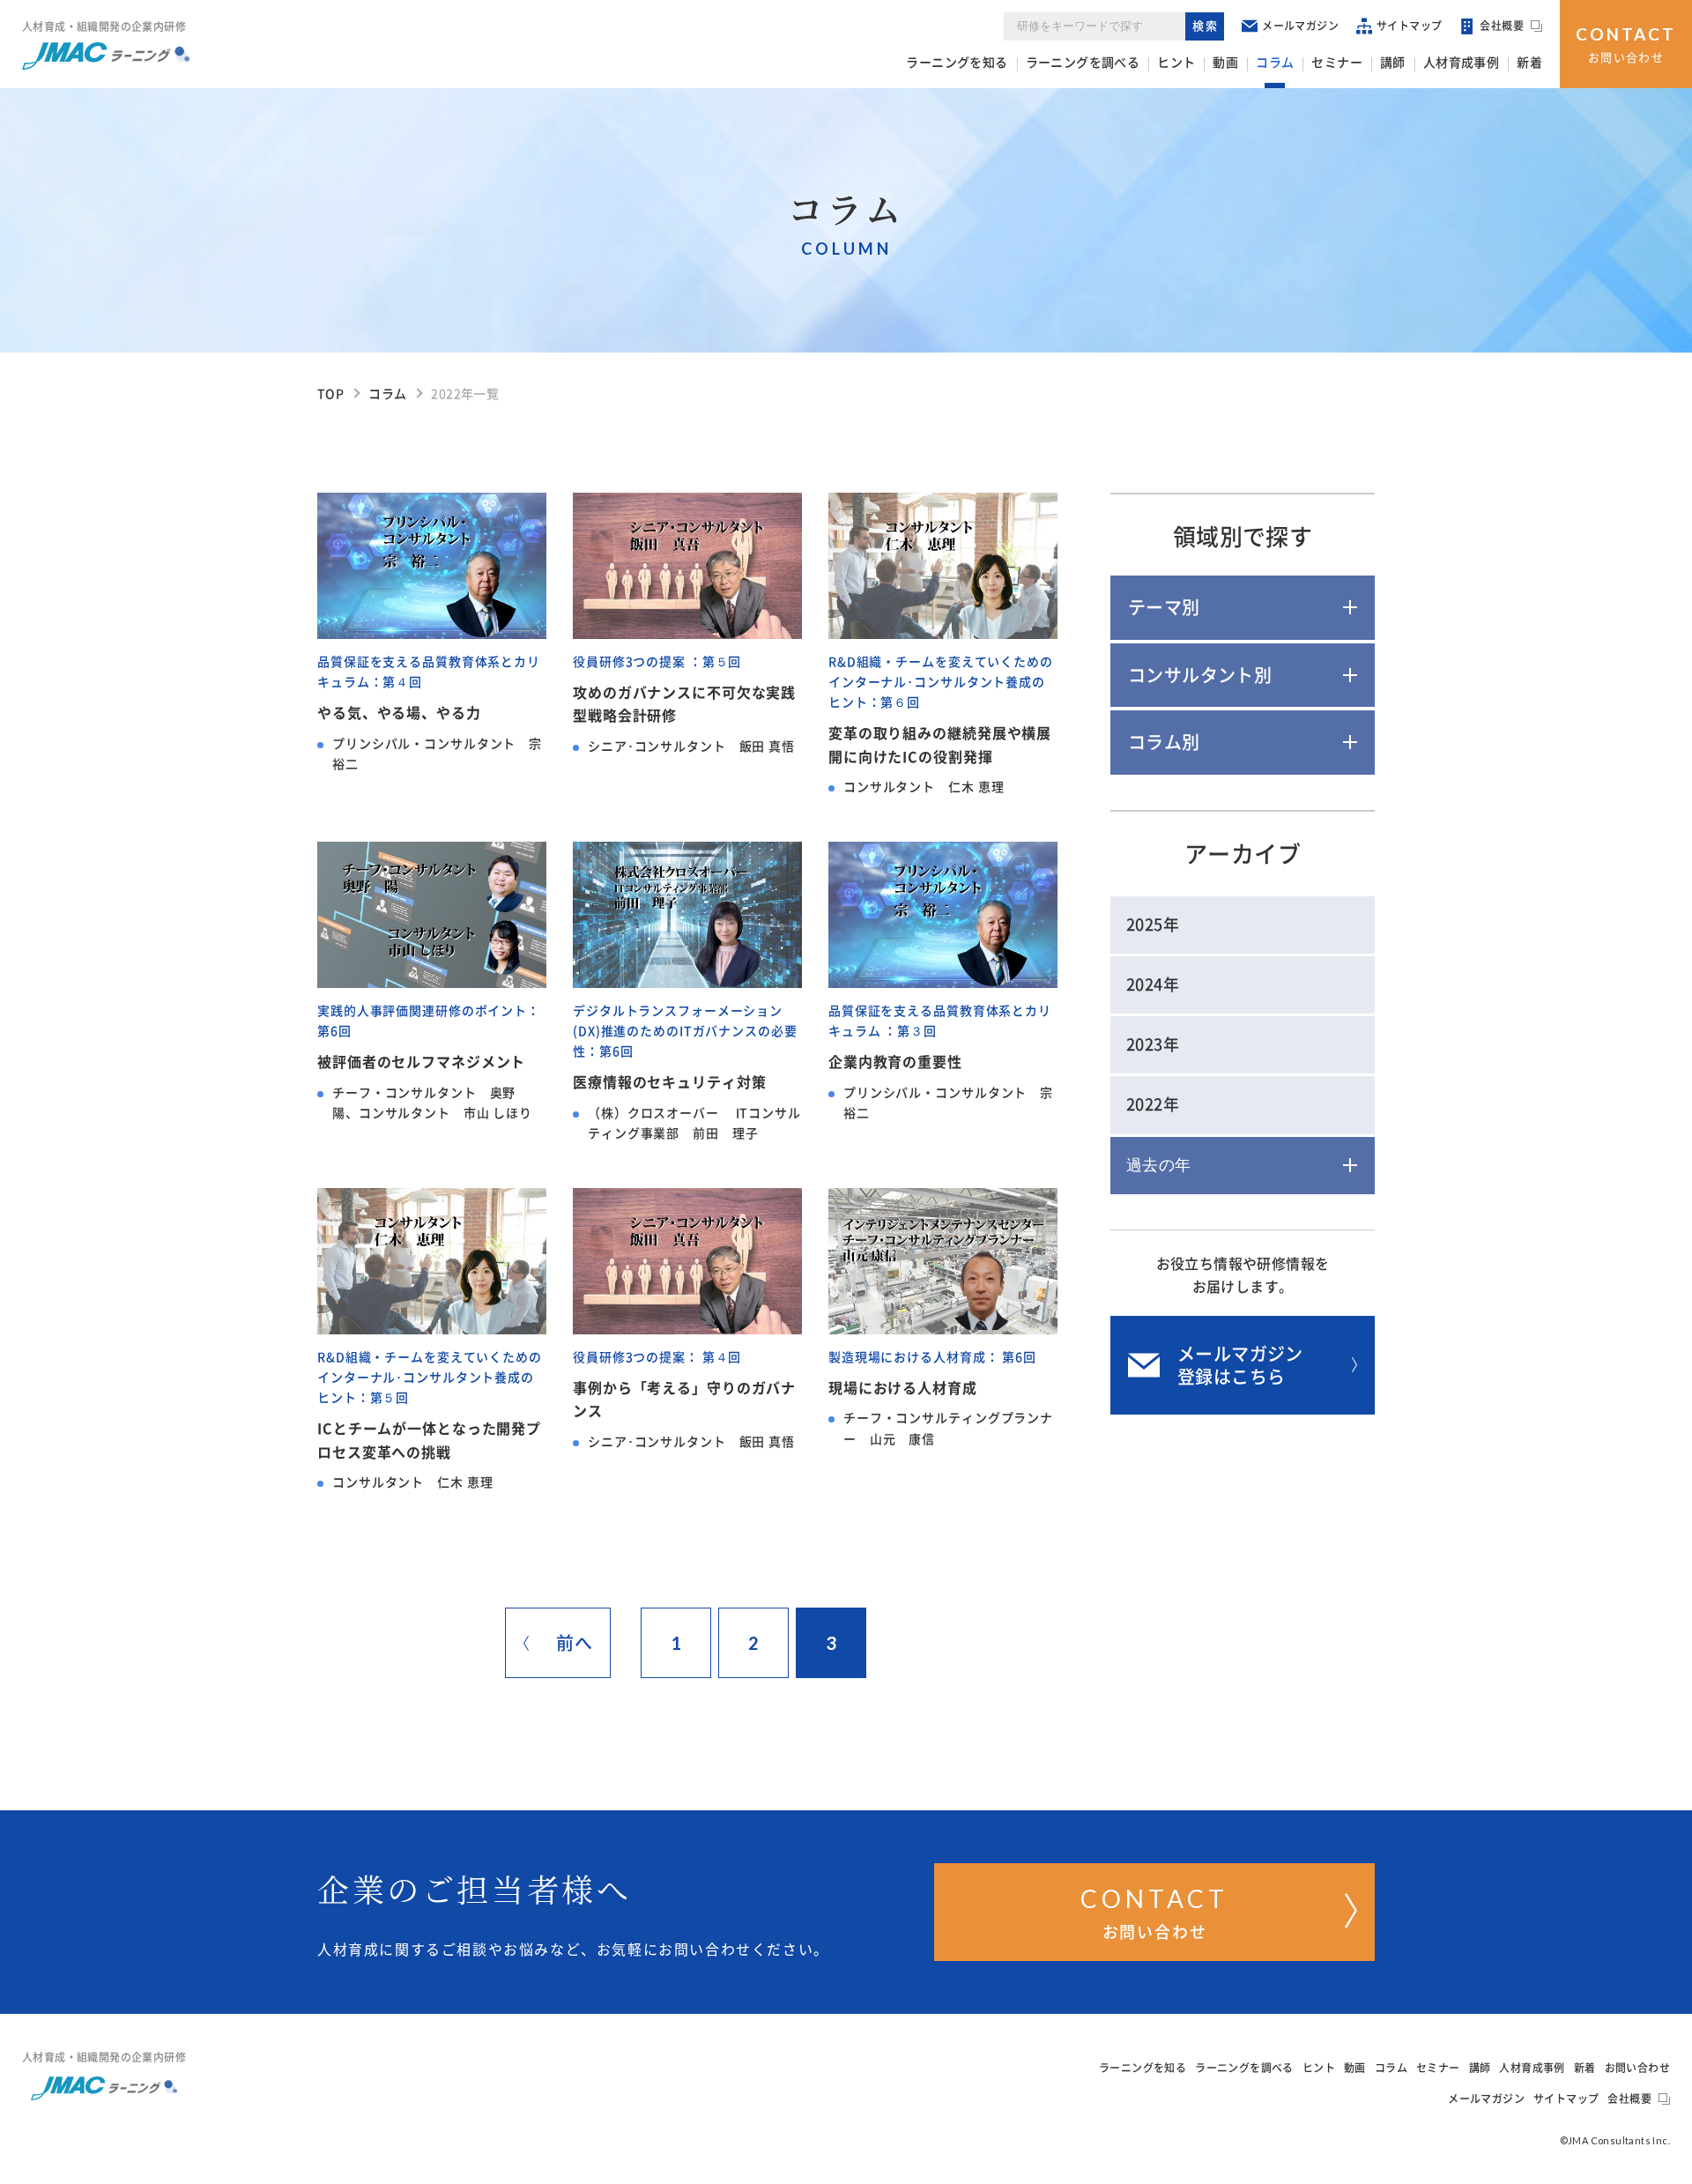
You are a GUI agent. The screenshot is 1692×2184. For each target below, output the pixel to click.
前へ (574, 1643)
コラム (1275, 63)
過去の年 (1159, 1165)
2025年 (1153, 925)
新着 (1529, 63)
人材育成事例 (1461, 63)
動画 (1225, 63)
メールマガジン (1300, 26)
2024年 (1153, 984)
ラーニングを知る (957, 63)
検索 (1206, 26)
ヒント (1176, 63)
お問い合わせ (1626, 44)
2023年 (1153, 1044)
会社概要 (1502, 26)
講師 (1393, 63)
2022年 (1153, 1104)
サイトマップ (1409, 26)
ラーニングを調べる (1083, 63)
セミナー (1337, 63)
